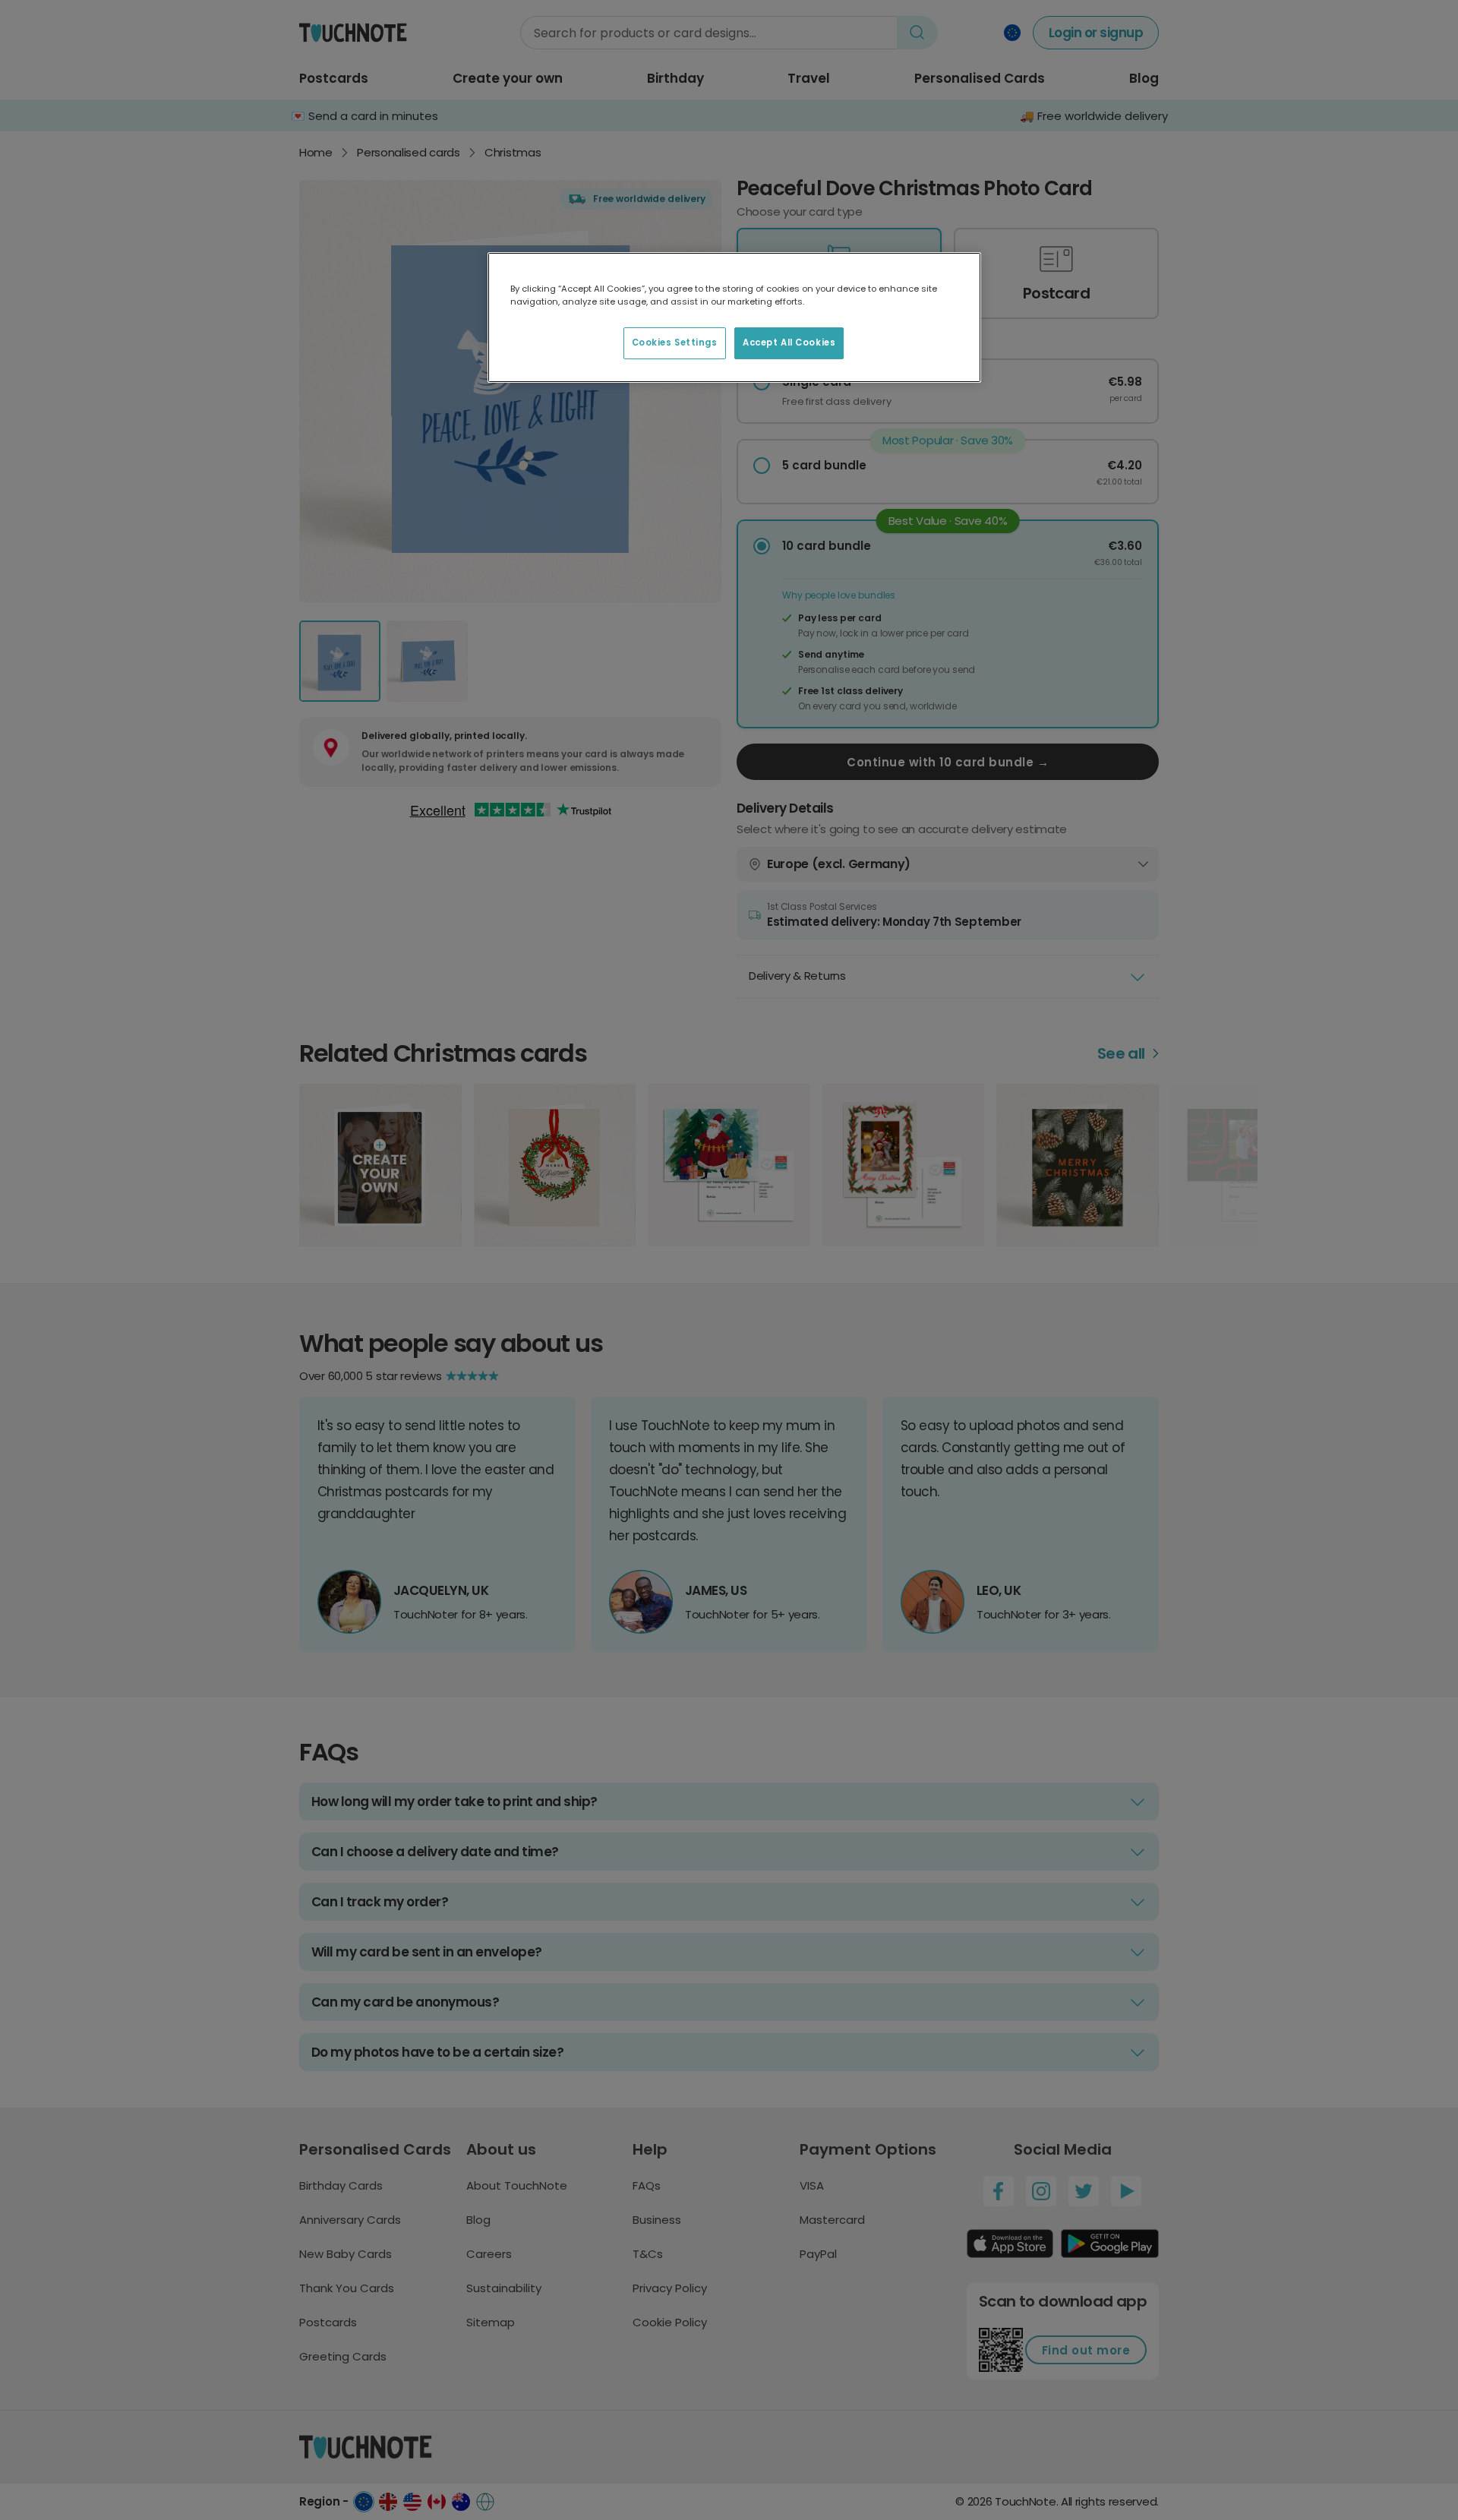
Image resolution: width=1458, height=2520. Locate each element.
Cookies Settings (675, 343)
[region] (734, 317)
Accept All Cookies (789, 343)
